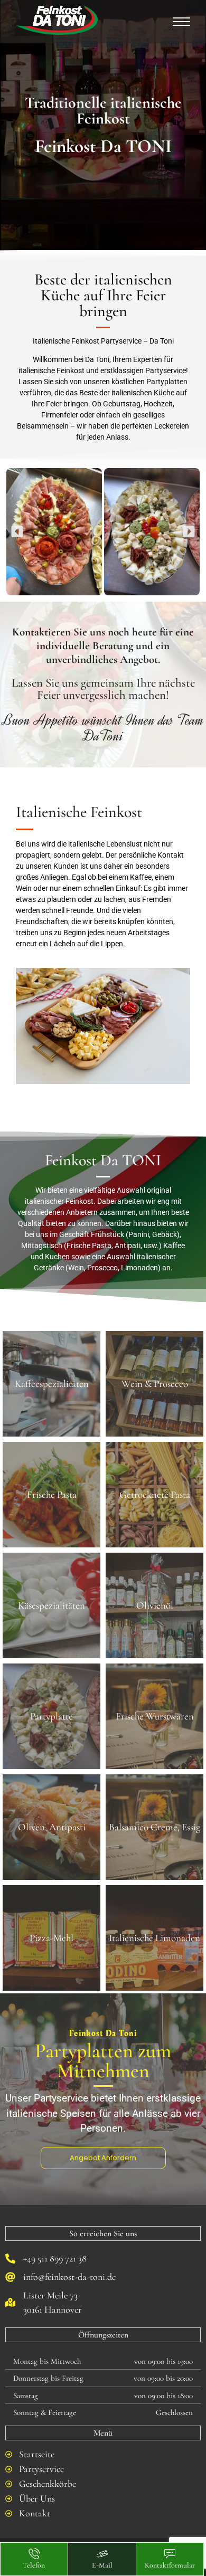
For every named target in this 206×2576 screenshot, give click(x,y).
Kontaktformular (170, 2565)
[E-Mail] (102, 2554)
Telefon (34, 2565)
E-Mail (102, 2565)
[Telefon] (34, 2554)
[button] (17, 532)
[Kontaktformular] (170, 2554)
